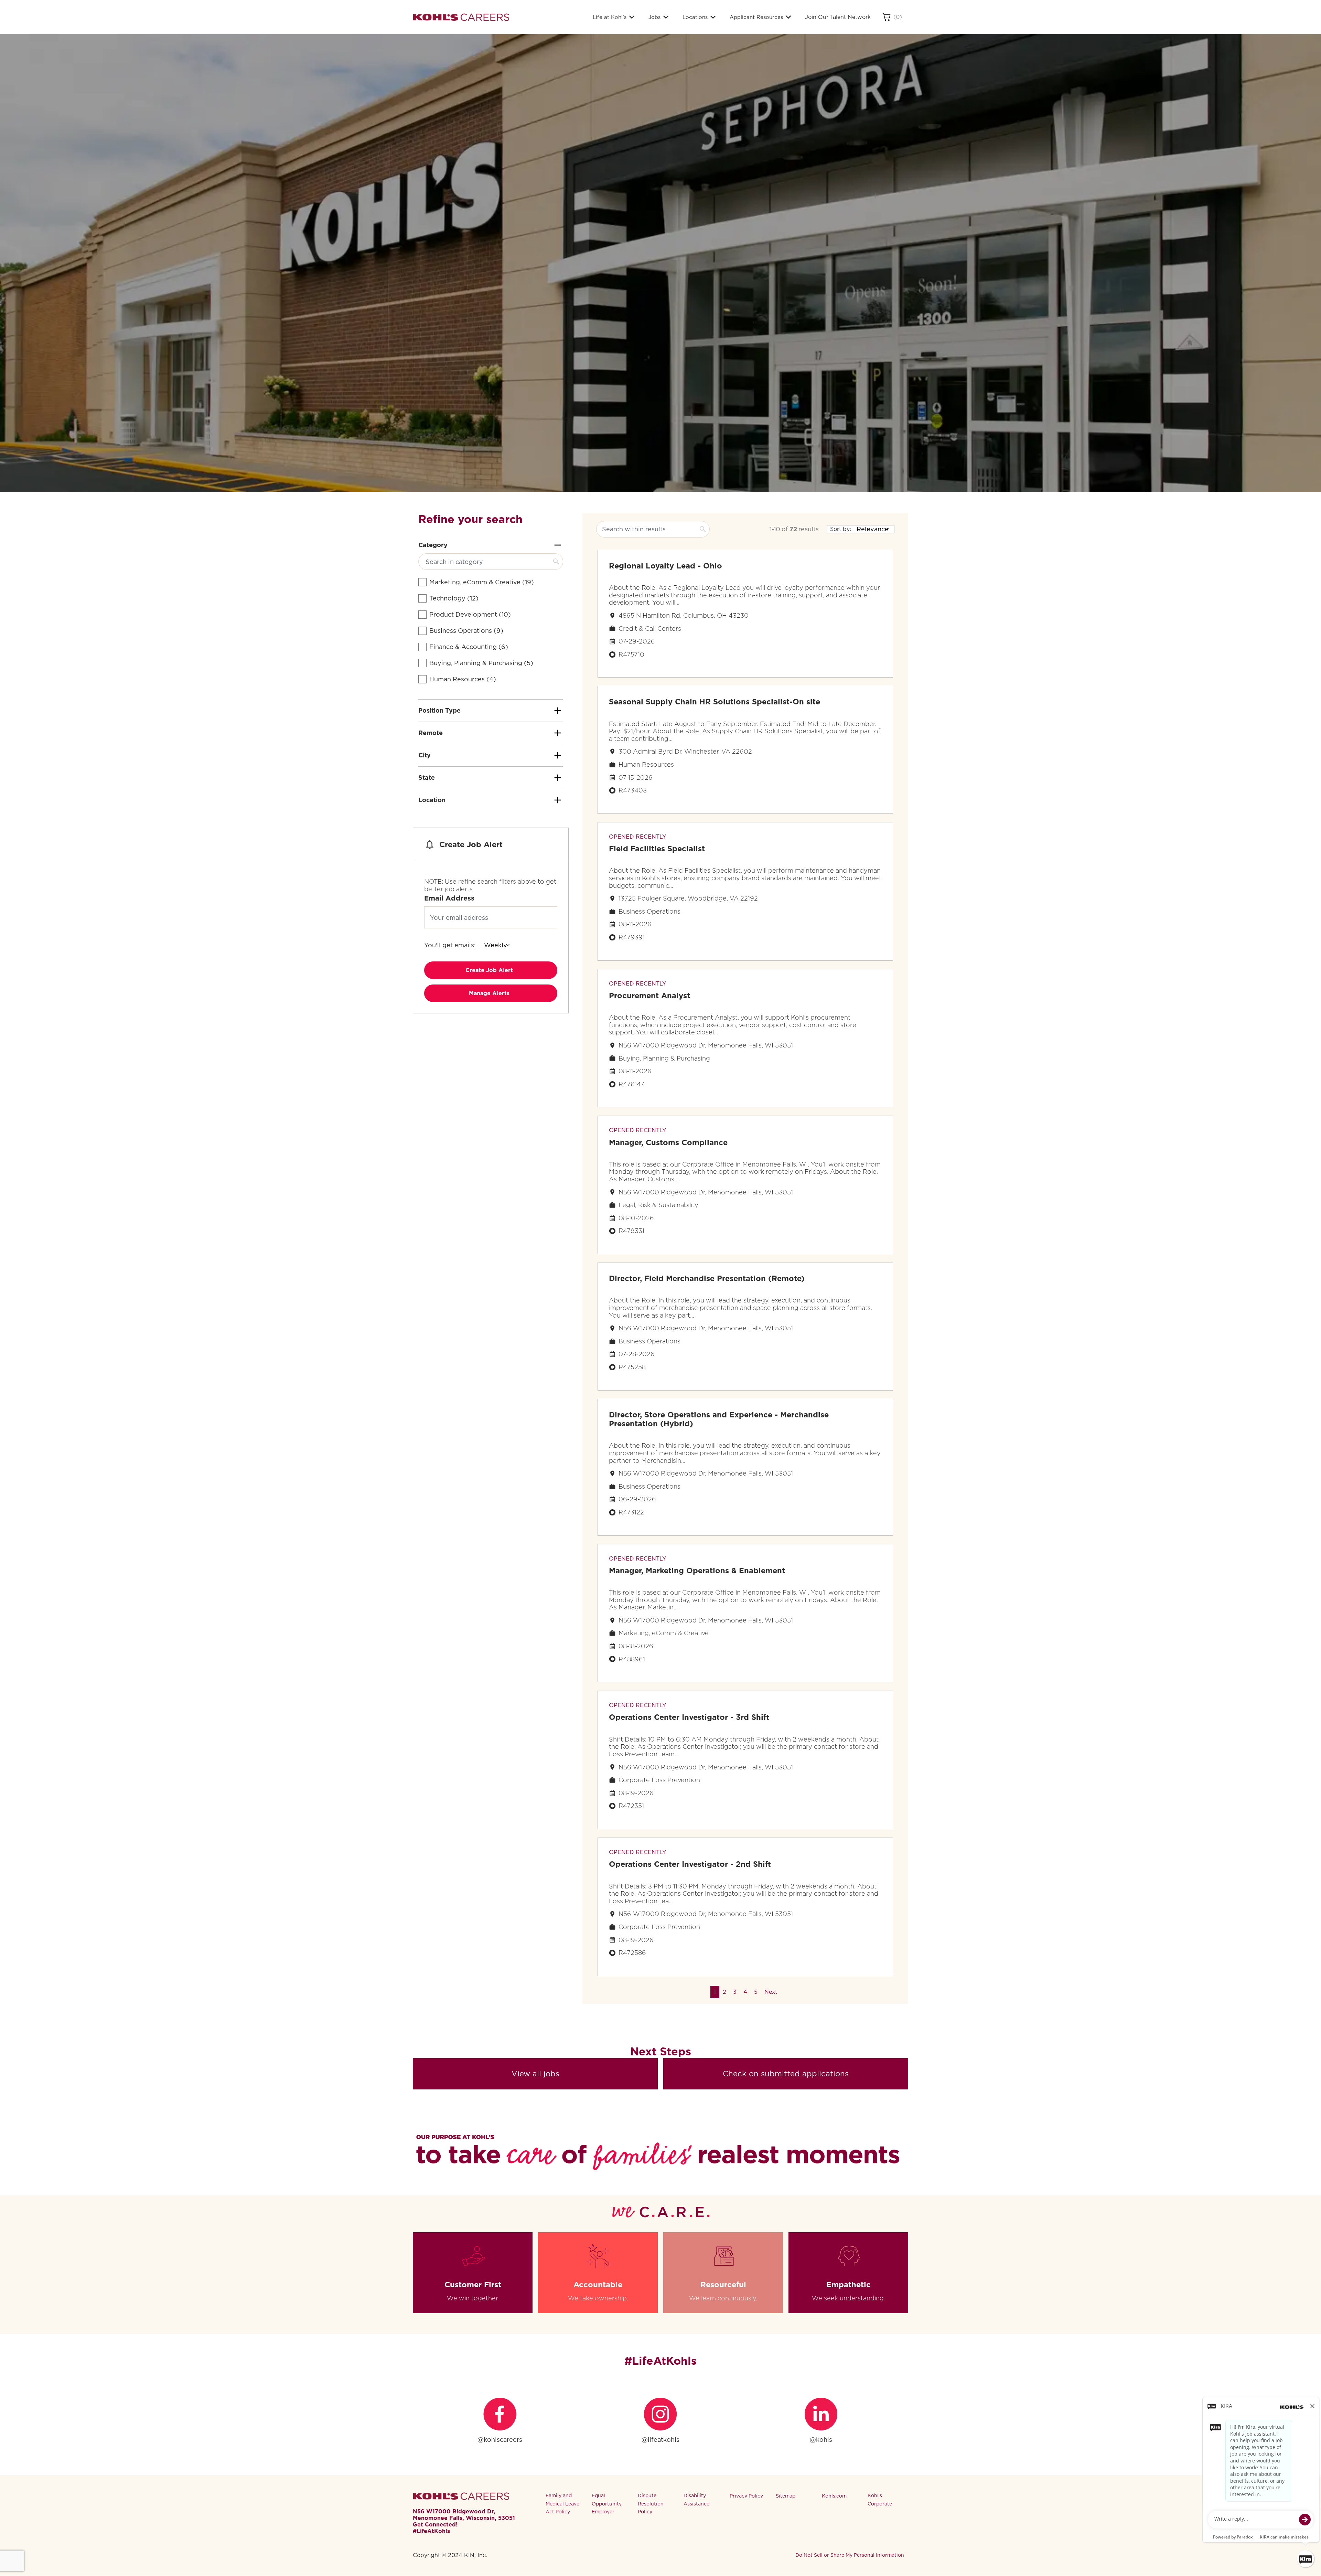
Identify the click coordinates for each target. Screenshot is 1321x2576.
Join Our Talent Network (838, 17)
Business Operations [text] (466, 631)
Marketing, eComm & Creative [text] (482, 582)
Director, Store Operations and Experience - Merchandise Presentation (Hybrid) (719, 1419)
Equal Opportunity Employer (607, 2504)
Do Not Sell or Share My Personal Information (850, 2555)
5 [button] (756, 1992)
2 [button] (724, 1992)
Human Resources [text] (463, 679)
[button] (771, 1992)
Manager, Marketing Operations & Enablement (697, 1571)
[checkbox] (422, 582)
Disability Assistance (696, 2500)
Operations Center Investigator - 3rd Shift (689, 1717)
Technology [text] (454, 598)
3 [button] (735, 1992)
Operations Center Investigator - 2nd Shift (690, 1864)
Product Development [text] (470, 614)
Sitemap (786, 2496)
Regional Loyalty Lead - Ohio (665, 566)
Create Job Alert (489, 970)
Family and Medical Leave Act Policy (562, 2504)
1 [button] (715, 1992)
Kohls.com (834, 2496)
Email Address (449, 898)
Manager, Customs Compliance (668, 1142)
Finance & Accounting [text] (469, 647)
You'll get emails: (450, 945)
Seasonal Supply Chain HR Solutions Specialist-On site (715, 702)
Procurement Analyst (649, 996)
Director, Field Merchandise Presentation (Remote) (707, 1278)
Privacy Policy (746, 2496)
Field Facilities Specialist (657, 849)
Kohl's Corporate (880, 2500)
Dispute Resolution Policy (651, 2504)
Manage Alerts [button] (489, 993)
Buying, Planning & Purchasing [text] (481, 663)
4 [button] (745, 1992)
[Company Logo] (461, 17)
